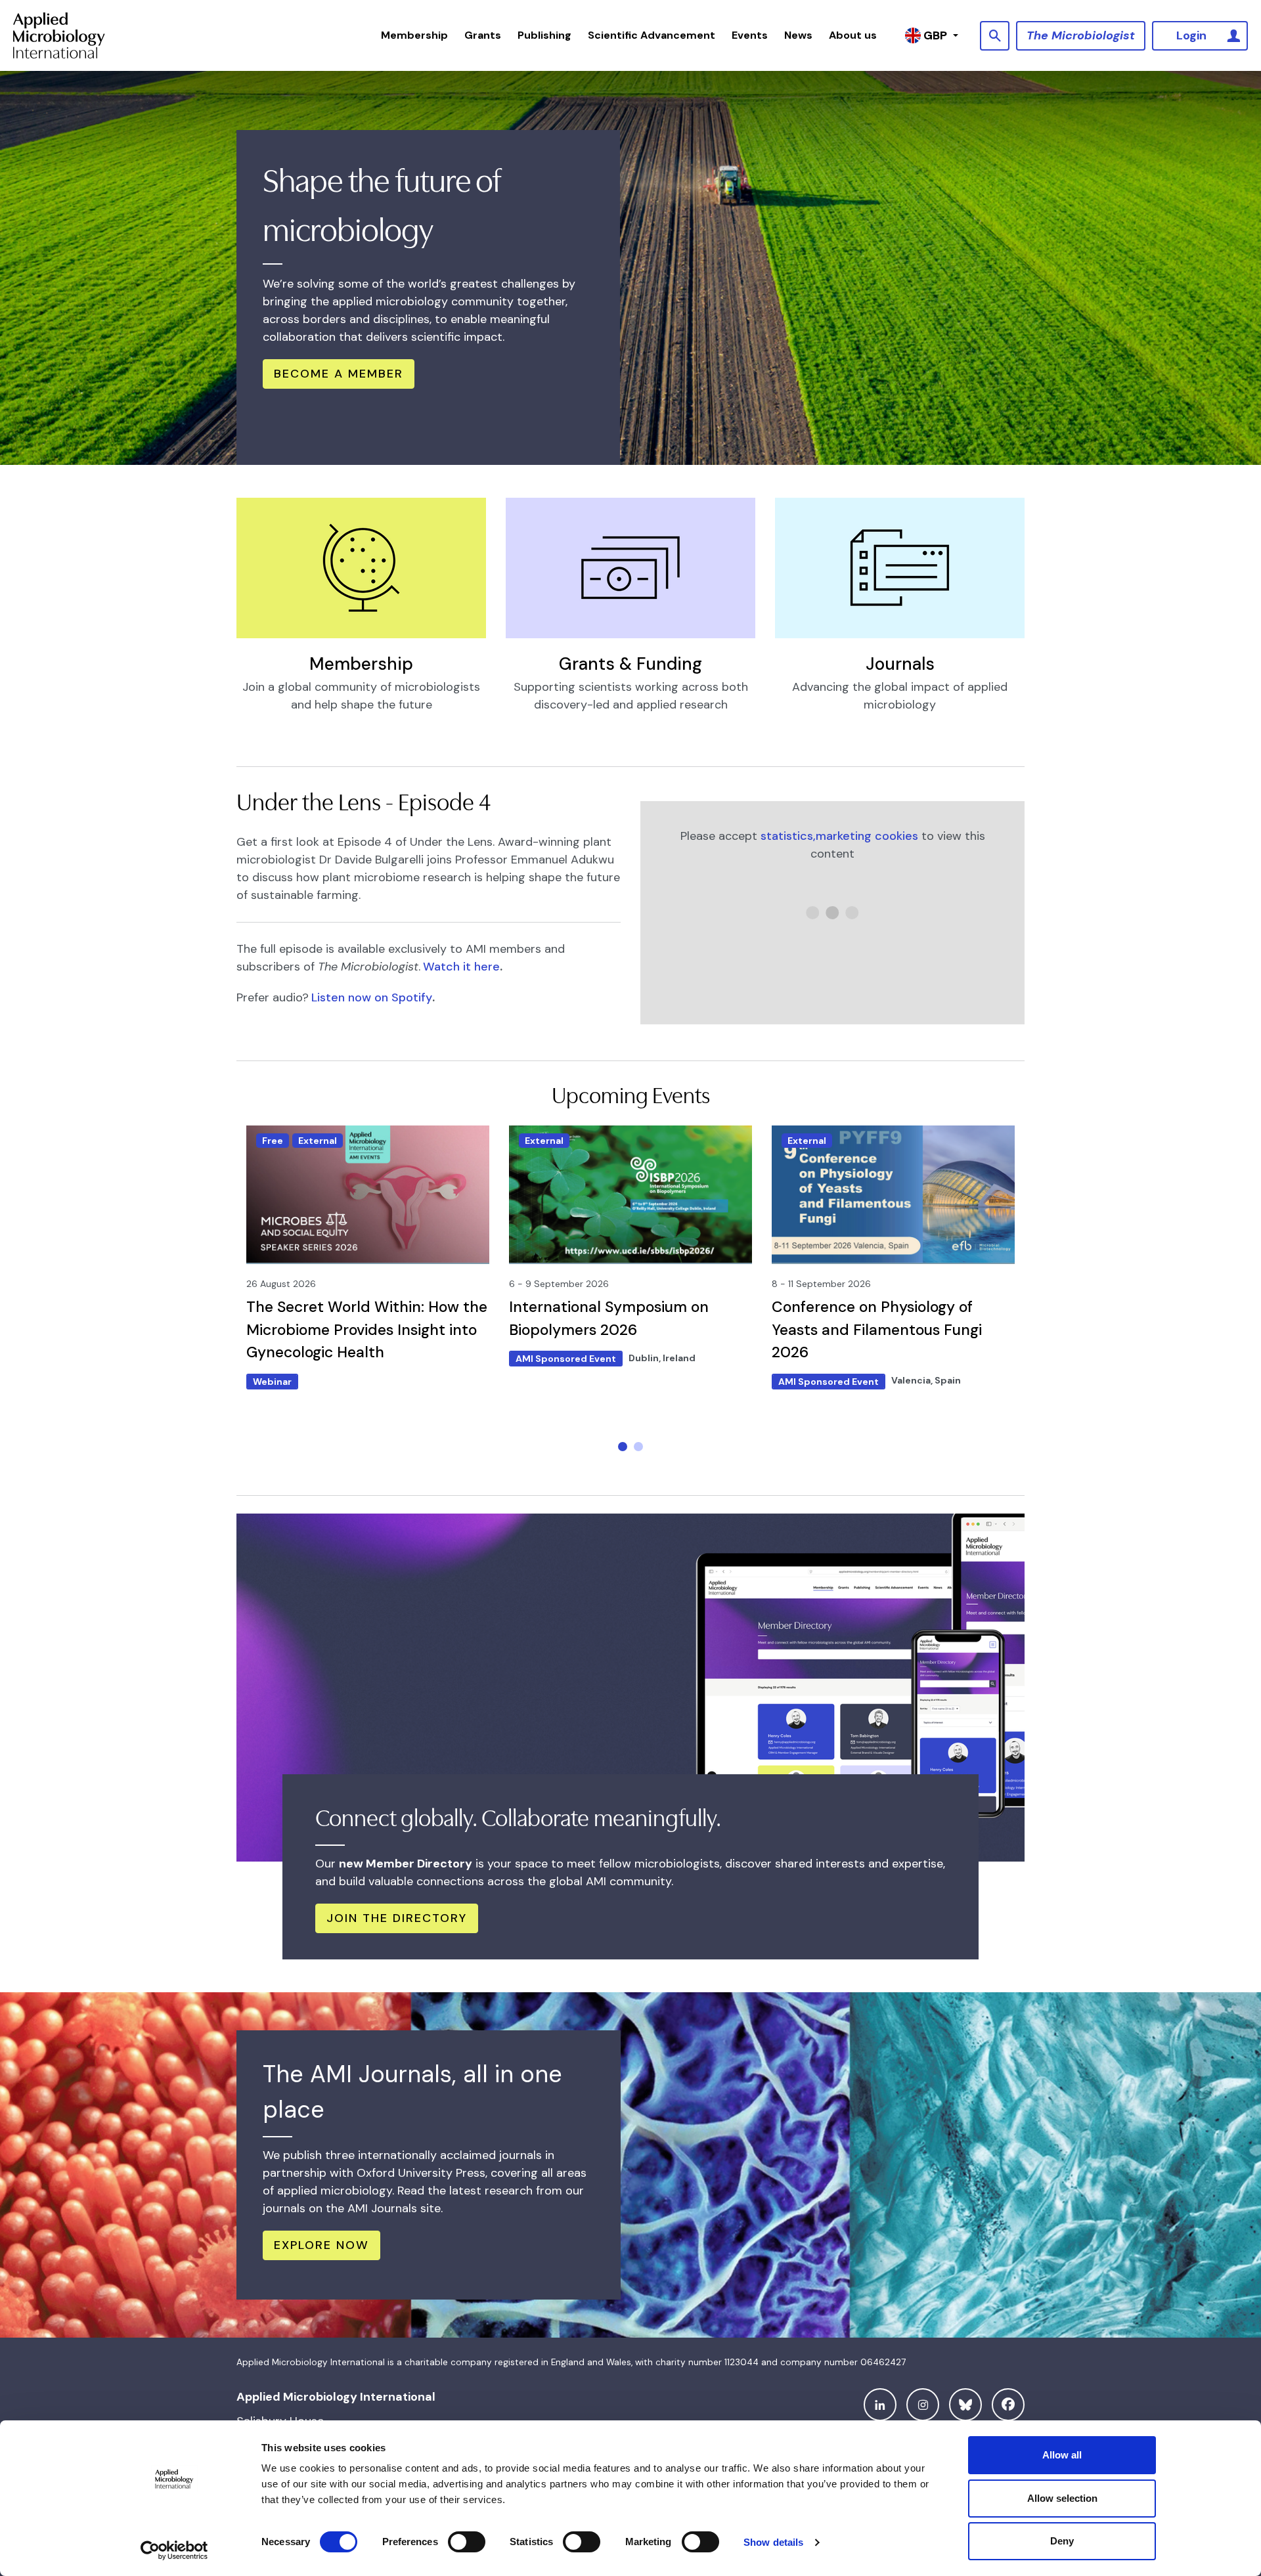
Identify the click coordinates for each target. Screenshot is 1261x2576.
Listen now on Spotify (372, 997)
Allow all (1062, 2455)
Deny (1062, 2541)
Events (750, 35)
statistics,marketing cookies (839, 836)
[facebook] (1008, 2405)
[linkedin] (880, 2405)
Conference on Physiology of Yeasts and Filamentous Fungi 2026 (877, 1329)
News (798, 35)
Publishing (544, 35)
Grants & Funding (630, 664)
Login (1191, 35)
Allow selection (1062, 2498)
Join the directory (397, 1918)
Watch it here (461, 967)
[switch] (467, 2542)
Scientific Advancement (652, 35)
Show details (773, 2542)
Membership (414, 35)
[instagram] (923, 2405)
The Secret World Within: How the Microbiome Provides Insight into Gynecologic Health (367, 1329)
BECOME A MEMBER (339, 374)
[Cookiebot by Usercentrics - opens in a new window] (174, 2550)
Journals (900, 664)
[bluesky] (965, 2405)
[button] (623, 1447)
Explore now (321, 2245)
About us (853, 35)
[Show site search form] (995, 36)
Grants (483, 35)
